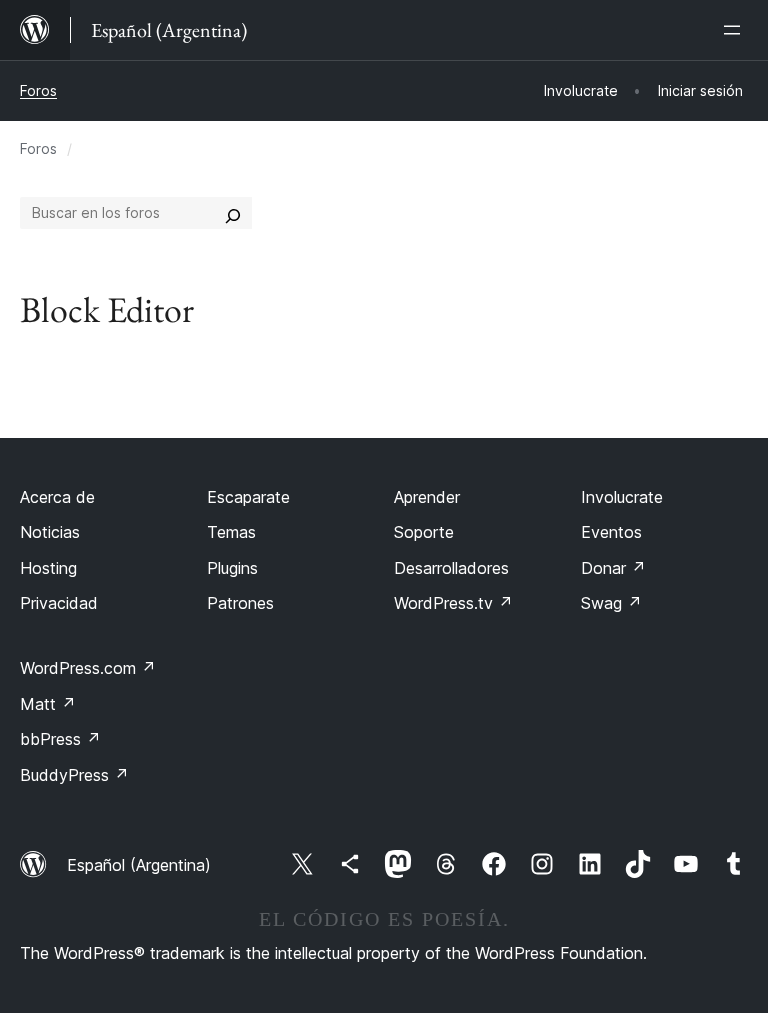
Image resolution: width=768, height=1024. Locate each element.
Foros (38, 90)
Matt (48, 704)
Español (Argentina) (139, 865)
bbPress (60, 739)
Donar (613, 568)
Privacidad (59, 603)
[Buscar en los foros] (233, 213)
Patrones (240, 603)
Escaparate (248, 497)
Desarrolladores (451, 568)
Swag (611, 603)
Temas (231, 532)
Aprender (427, 497)
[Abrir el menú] (736, 30)
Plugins (232, 568)
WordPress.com (88, 668)
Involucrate (622, 497)
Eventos (611, 532)
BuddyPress (74, 775)
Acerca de (57, 497)
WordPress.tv (453, 603)
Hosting (48, 568)
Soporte (424, 532)
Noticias (50, 532)
